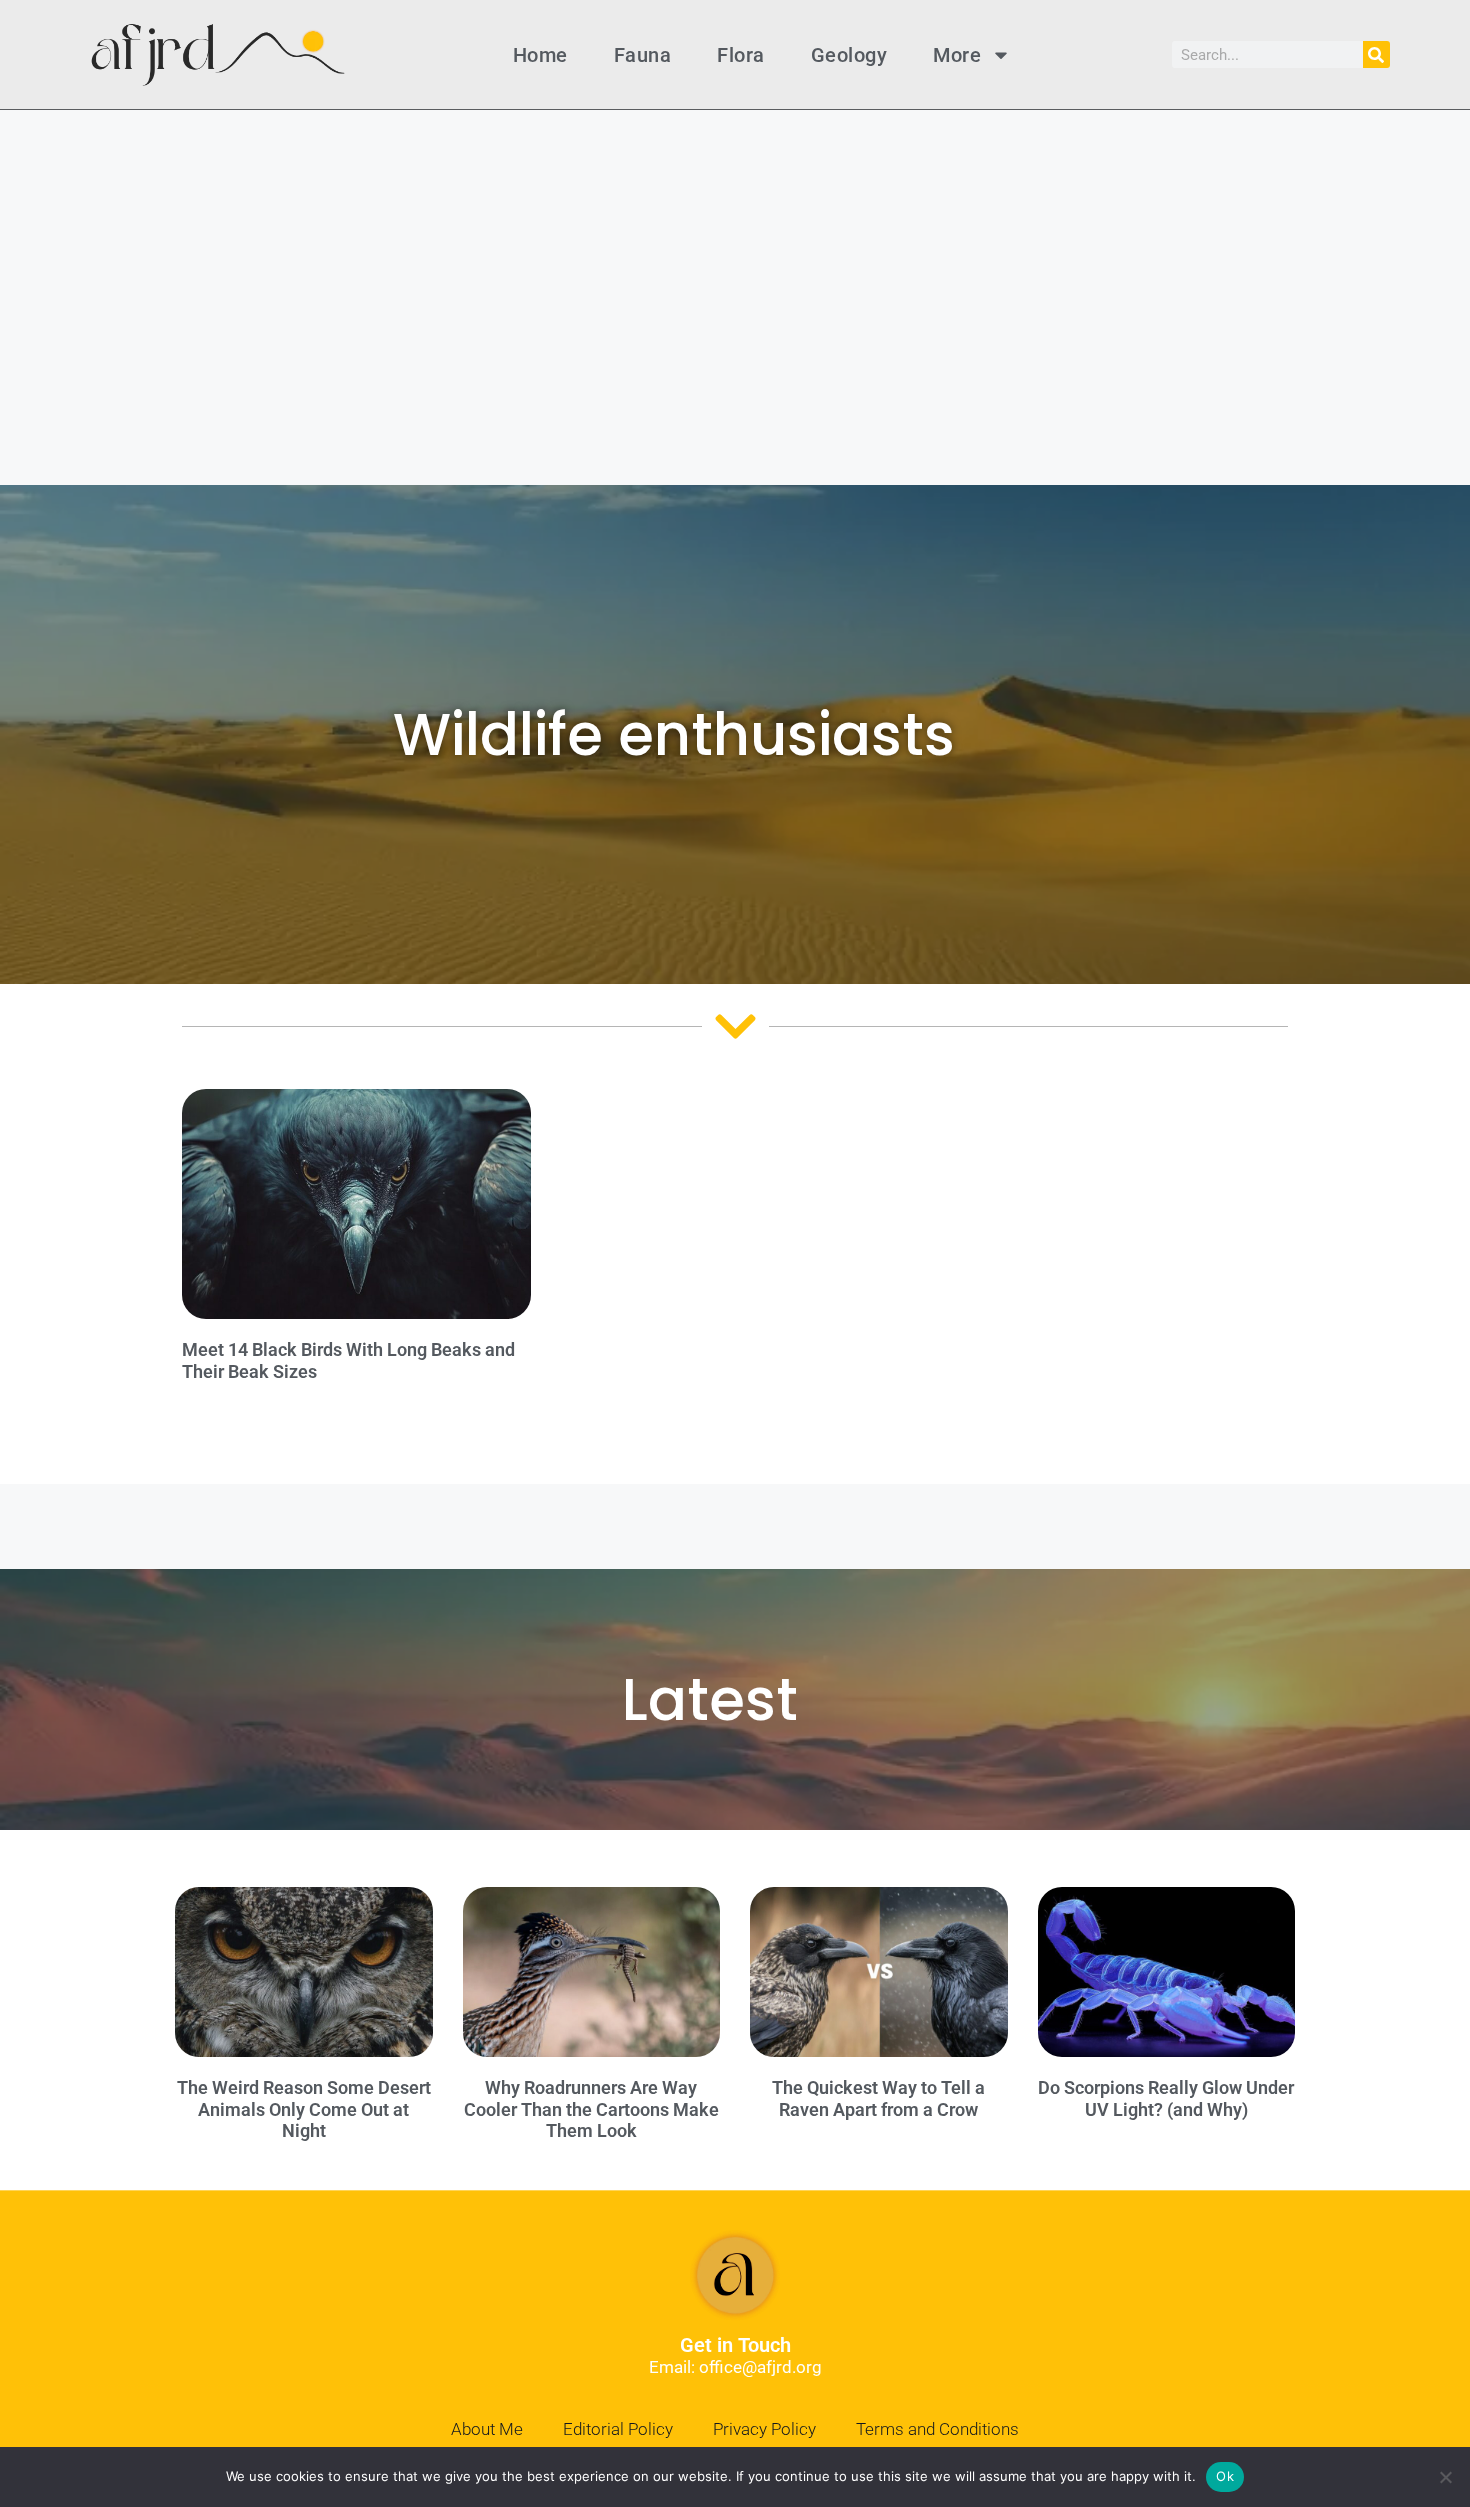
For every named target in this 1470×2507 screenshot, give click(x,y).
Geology (849, 55)
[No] (1445, 2477)
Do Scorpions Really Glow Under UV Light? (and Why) (1166, 2098)
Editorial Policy (618, 2429)
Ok (1225, 2476)
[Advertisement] (735, 260)
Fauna (643, 55)
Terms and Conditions (937, 2429)
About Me (487, 2429)
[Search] (1376, 54)
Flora (741, 55)
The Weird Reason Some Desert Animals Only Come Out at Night (304, 2109)
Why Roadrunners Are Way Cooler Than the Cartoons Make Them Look (591, 2109)
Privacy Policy (764, 2429)
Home (540, 55)
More (957, 55)
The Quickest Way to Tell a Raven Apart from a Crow (878, 2098)
